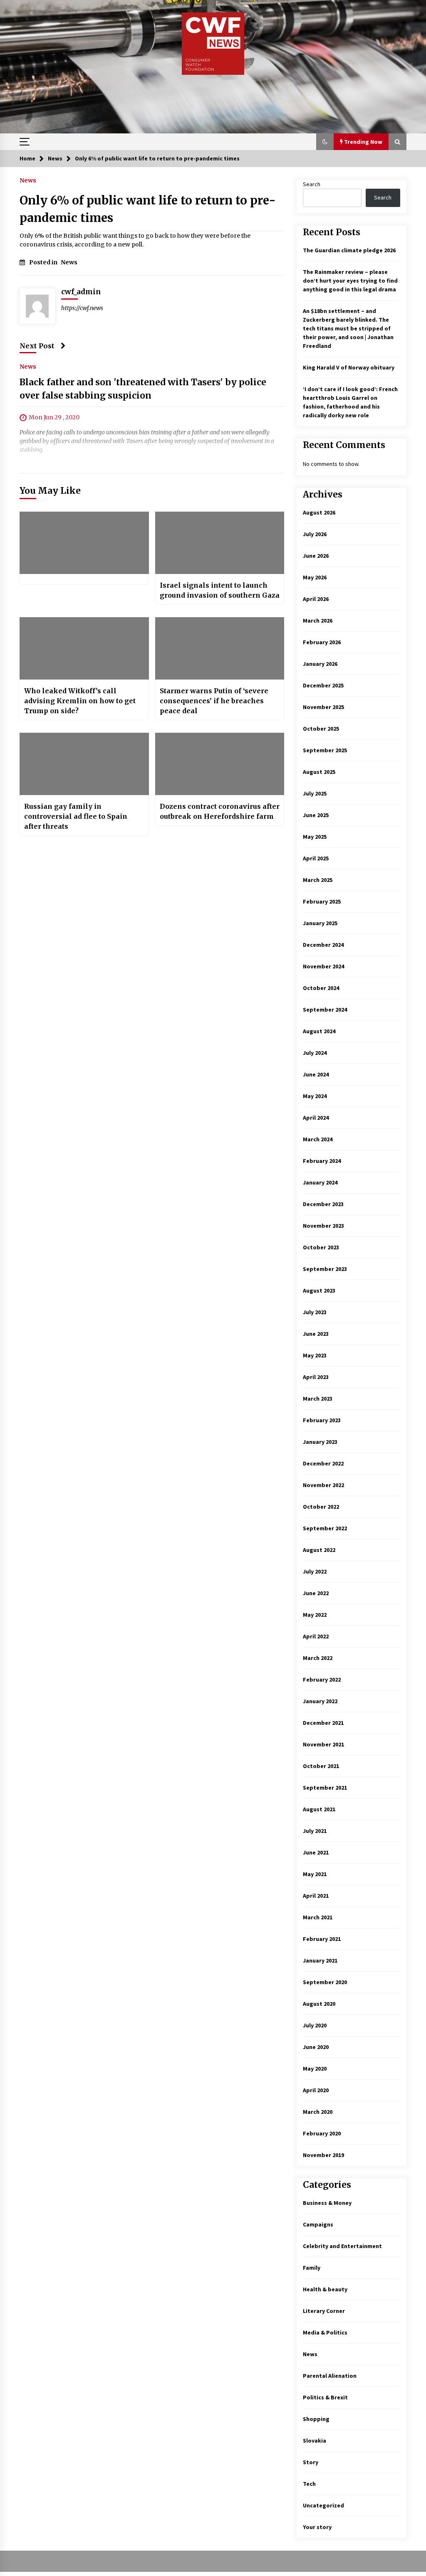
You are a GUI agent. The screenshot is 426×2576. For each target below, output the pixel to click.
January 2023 (320, 1442)
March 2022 (318, 1658)
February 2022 (322, 1680)
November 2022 (323, 1485)
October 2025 (321, 729)
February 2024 (322, 1161)
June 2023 (316, 1334)
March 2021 (318, 1917)
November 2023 (323, 1226)
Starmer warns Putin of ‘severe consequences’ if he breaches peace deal (214, 701)
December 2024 (323, 945)
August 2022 (319, 1550)
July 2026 (315, 534)
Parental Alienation (330, 2376)
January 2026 (320, 664)
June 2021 (316, 1852)
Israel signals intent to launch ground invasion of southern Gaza (220, 590)
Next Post (37, 346)
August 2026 (319, 512)
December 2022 (323, 1463)
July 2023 (315, 1312)
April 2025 (316, 858)
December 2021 (323, 1723)
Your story (317, 2527)
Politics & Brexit (325, 2397)
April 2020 (316, 2090)
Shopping (316, 2419)
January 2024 (320, 1182)
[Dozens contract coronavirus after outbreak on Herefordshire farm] (220, 764)
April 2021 (316, 1896)
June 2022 (316, 1593)
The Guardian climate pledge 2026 (349, 250)
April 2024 (316, 1118)
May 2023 (315, 1355)
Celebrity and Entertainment (342, 2246)
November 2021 (323, 1744)
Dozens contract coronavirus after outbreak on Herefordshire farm (220, 811)
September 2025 (325, 750)
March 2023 (318, 1399)
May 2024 (315, 1096)
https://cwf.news (82, 308)
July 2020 (315, 2025)
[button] (325, 142)
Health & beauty (325, 2289)
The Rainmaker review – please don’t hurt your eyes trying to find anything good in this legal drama (350, 281)
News (28, 180)
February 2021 (322, 1939)
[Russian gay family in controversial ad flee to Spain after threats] (84, 764)
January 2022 (320, 1701)
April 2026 (316, 599)
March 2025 (318, 880)
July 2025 (315, 793)
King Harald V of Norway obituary (349, 367)
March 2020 (318, 2112)
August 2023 (319, 1290)
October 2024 (321, 988)
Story (311, 2462)
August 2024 (319, 1031)
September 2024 (325, 1010)
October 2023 (321, 1247)
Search (312, 184)
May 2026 (315, 577)
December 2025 (323, 685)
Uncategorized (323, 2505)
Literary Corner (324, 2311)
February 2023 (322, 1420)
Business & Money (327, 2203)
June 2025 (316, 815)
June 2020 (316, 2047)
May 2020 (315, 2069)
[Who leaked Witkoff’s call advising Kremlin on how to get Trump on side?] (84, 648)
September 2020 (325, 1982)
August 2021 (319, 1809)
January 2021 (320, 1960)
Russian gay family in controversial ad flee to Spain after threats (76, 816)
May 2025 (315, 837)
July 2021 (315, 1831)
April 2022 (316, 1636)
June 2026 (316, 556)
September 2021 (325, 1788)
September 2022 (325, 1528)
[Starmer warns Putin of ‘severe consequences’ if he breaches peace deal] (220, 648)
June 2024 (316, 1074)
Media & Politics (325, 2332)
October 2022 (321, 1507)
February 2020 (322, 2133)
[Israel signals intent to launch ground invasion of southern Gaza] (220, 543)
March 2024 (318, 1139)
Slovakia (315, 2441)
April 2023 (316, 1377)
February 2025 (322, 901)
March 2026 (318, 621)
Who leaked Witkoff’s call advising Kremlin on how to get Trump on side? (80, 701)
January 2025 (320, 923)
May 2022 (315, 1615)
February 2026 (322, 642)
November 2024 (323, 966)
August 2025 (319, 772)
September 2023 (325, 1269)
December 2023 (323, 1204)
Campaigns (318, 2224)
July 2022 (315, 1571)
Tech (309, 2484)
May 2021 (315, 1874)
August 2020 (319, 2004)
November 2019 (323, 2155)
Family (312, 2268)
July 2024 (315, 1053)
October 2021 (321, 1766)
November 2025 (323, 707)
